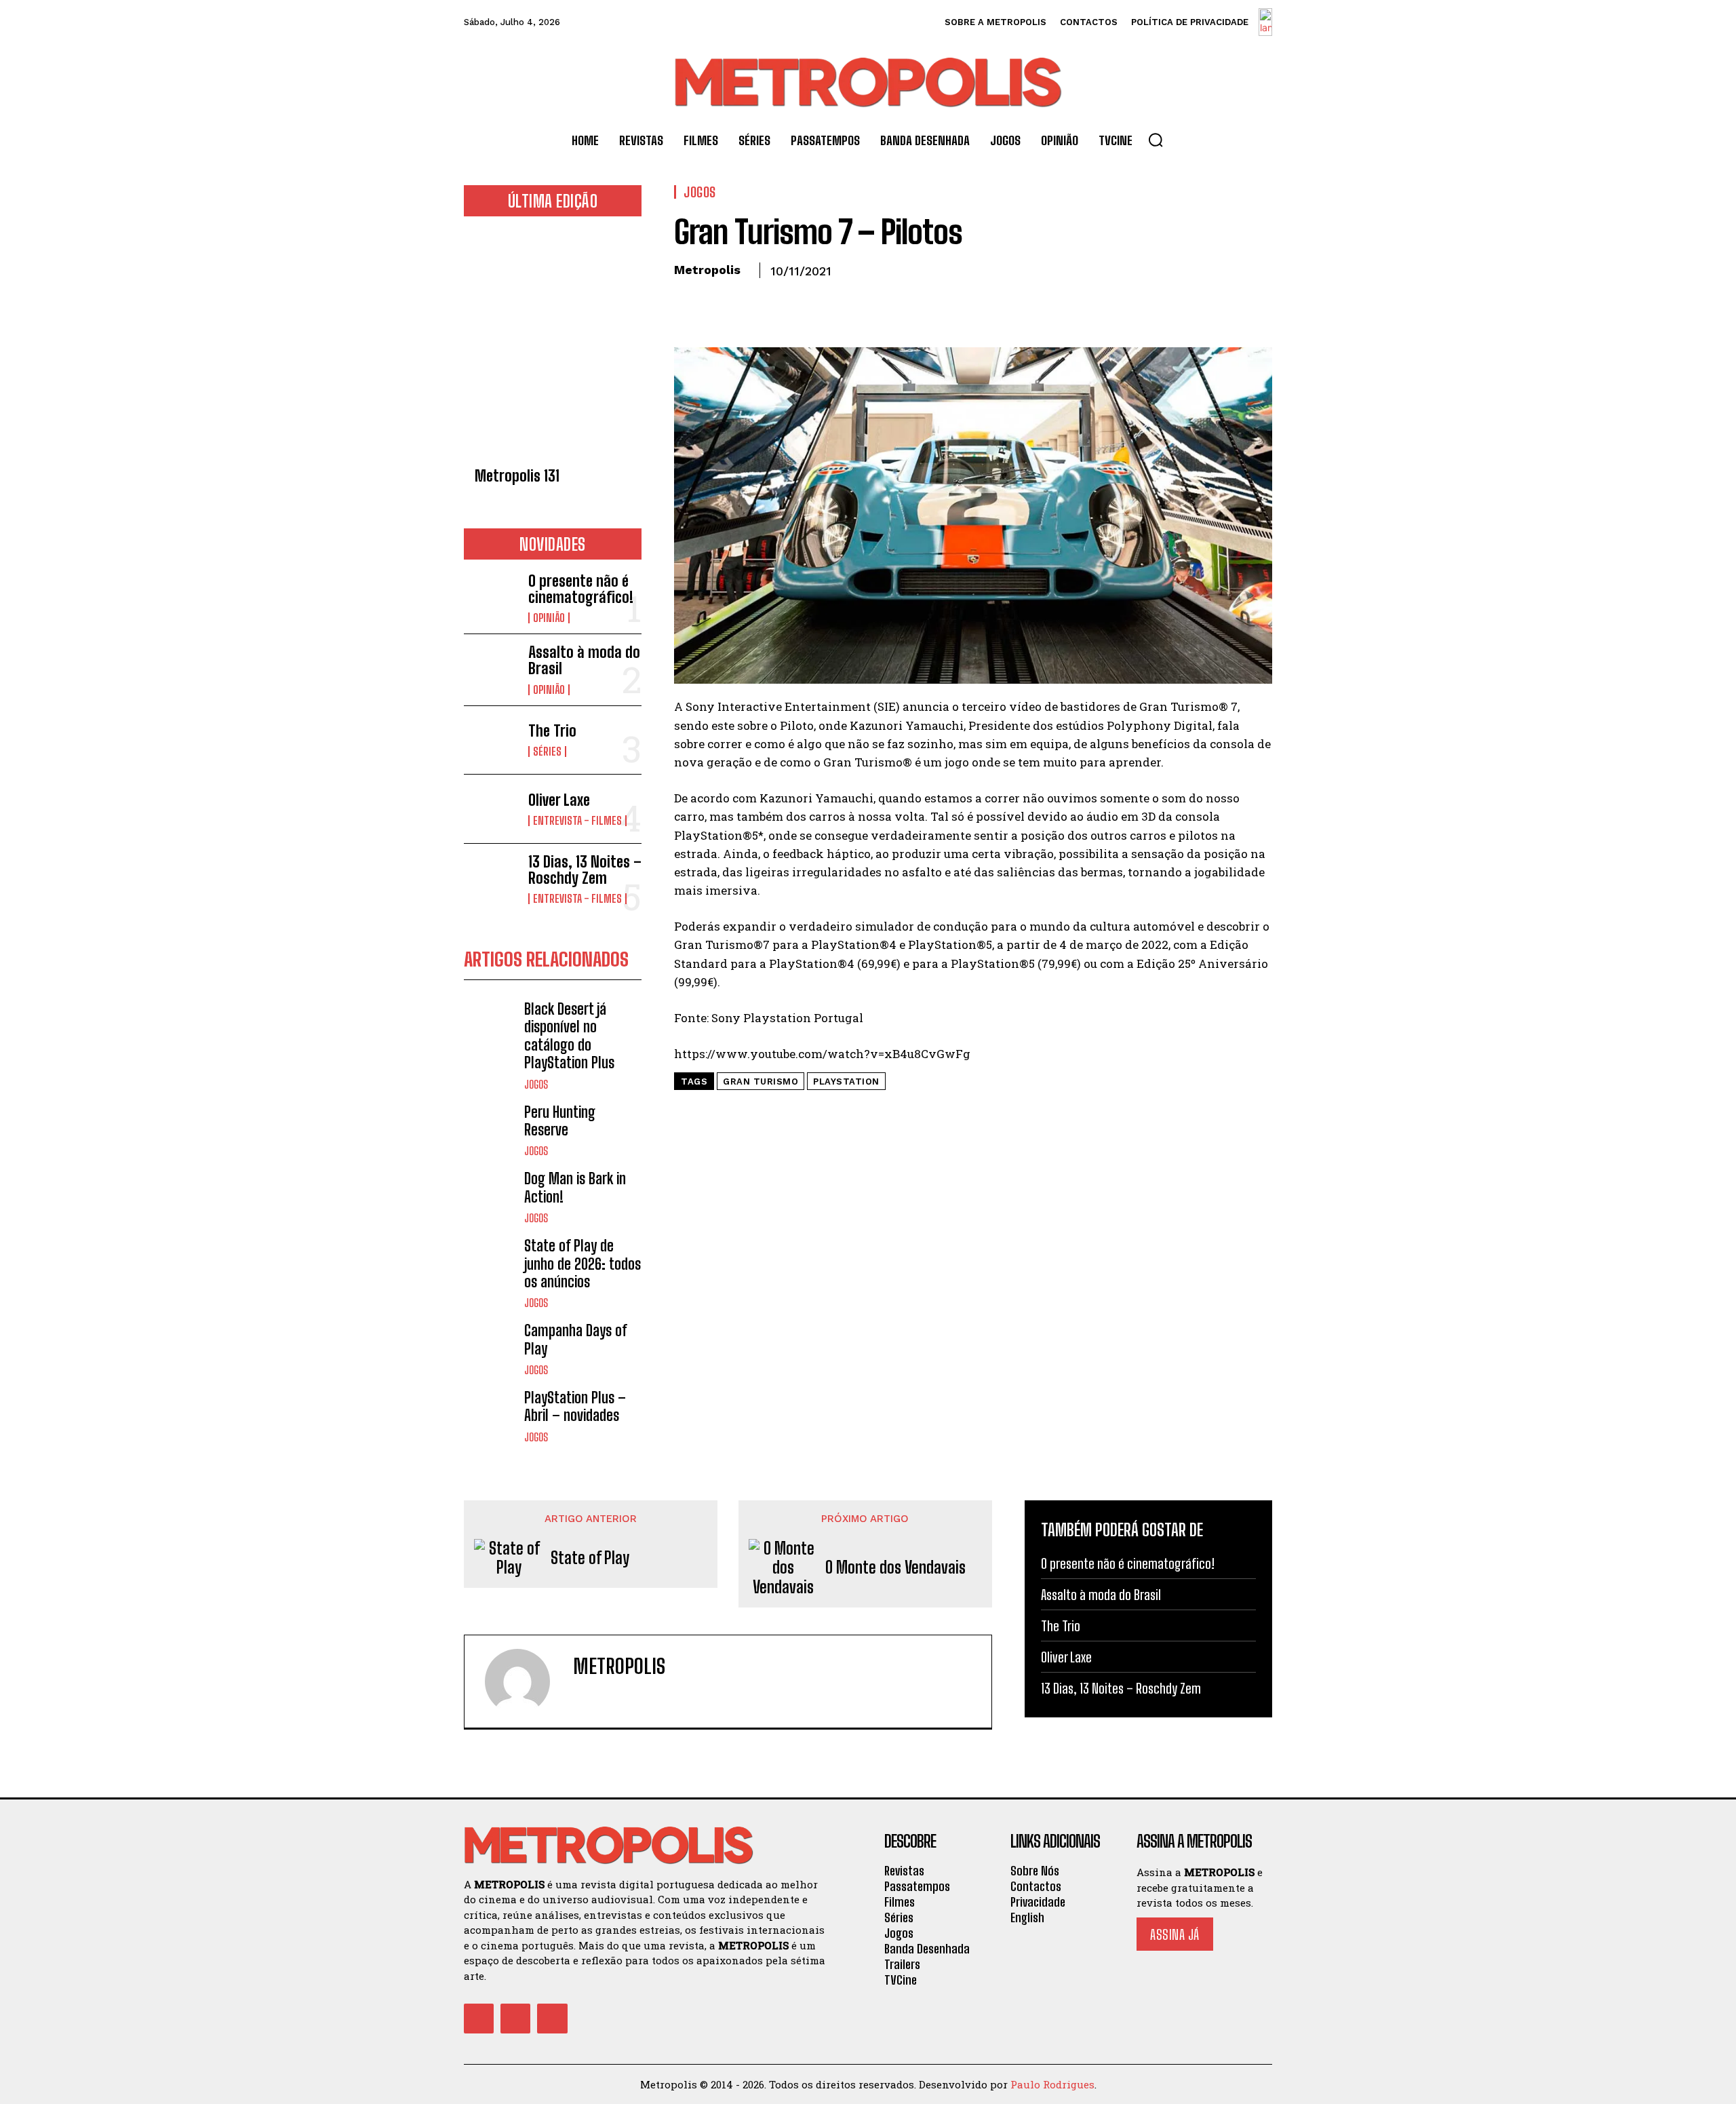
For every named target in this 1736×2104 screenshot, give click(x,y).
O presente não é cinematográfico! (581, 589)
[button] (1156, 140)
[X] (719, 302)
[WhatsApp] (781, 302)
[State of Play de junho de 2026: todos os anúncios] (491, 1264)
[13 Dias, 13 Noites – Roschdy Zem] (491, 878)
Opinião (549, 618)
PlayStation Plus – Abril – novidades (575, 1406)
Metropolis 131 (517, 476)
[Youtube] (552, 2019)
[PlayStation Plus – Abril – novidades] (491, 1416)
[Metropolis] (526, 1681)
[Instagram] (515, 2019)
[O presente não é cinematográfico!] (491, 597)
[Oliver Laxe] (491, 809)
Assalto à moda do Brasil (584, 660)
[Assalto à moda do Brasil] (491, 668)
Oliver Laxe (559, 800)
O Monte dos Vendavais (895, 1567)
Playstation (846, 1082)
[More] (813, 302)
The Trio (552, 731)
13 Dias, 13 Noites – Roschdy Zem (585, 870)
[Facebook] (688, 302)
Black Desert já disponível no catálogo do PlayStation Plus (569, 1036)
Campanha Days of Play (576, 1339)
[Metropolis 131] (553, 346)
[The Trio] (491, 740)
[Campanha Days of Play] (491, 1349)
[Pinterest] (750, 302)
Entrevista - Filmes (577, 821)
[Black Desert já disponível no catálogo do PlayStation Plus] (491, 1027)
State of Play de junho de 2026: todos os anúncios (583, 1264)
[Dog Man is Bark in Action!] (491, 1197)
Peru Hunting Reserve (560, 1121)
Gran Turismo (761, 1082)
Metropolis (707, 270)
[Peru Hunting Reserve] (491, 1130)
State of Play (590, 1558)
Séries (547, 752)
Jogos (536, 1085)
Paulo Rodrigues (1052, 2084)
